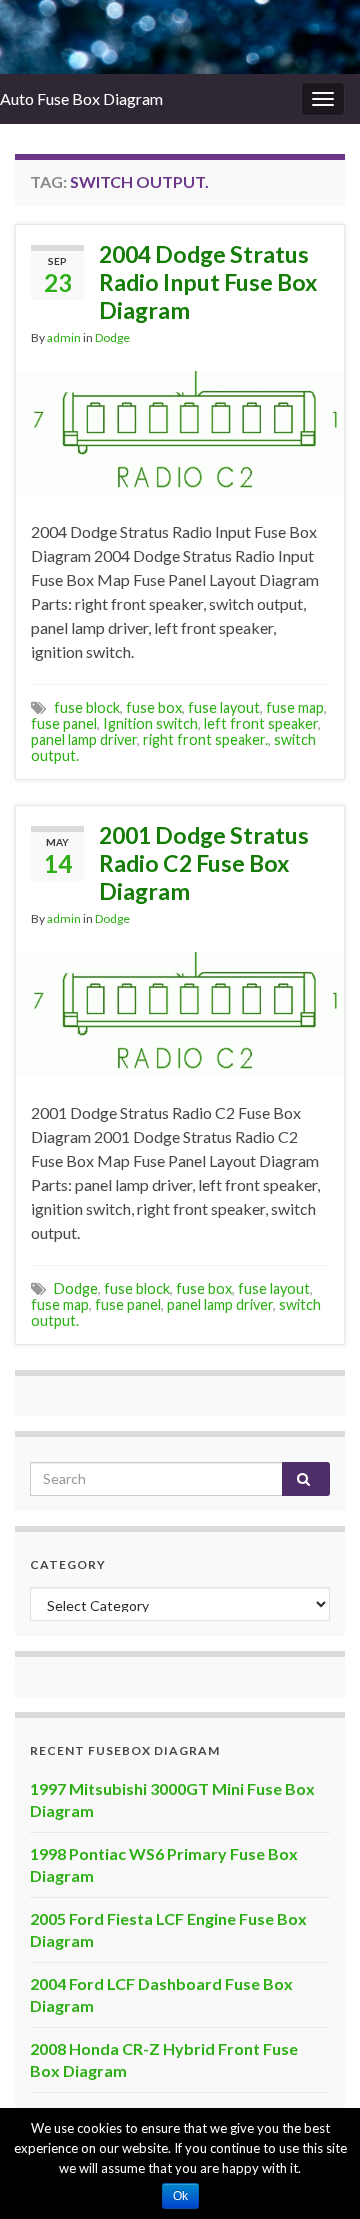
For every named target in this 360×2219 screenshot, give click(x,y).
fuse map (295, 707)
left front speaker (261, 723)
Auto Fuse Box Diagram (81, 98)
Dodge (112, 337)
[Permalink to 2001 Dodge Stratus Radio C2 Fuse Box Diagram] (180, 1011)
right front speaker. (205, 739)
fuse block (87, 707)
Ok (180, 2196)
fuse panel (64, 723)
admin (64, 337)
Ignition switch (150, 723)
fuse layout (224, 707)
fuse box (154, 707)
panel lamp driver (84, 739)
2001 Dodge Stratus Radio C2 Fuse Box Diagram (204, 863)
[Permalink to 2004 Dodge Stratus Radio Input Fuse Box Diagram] (180, 430)
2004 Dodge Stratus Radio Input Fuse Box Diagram (208, 282)
